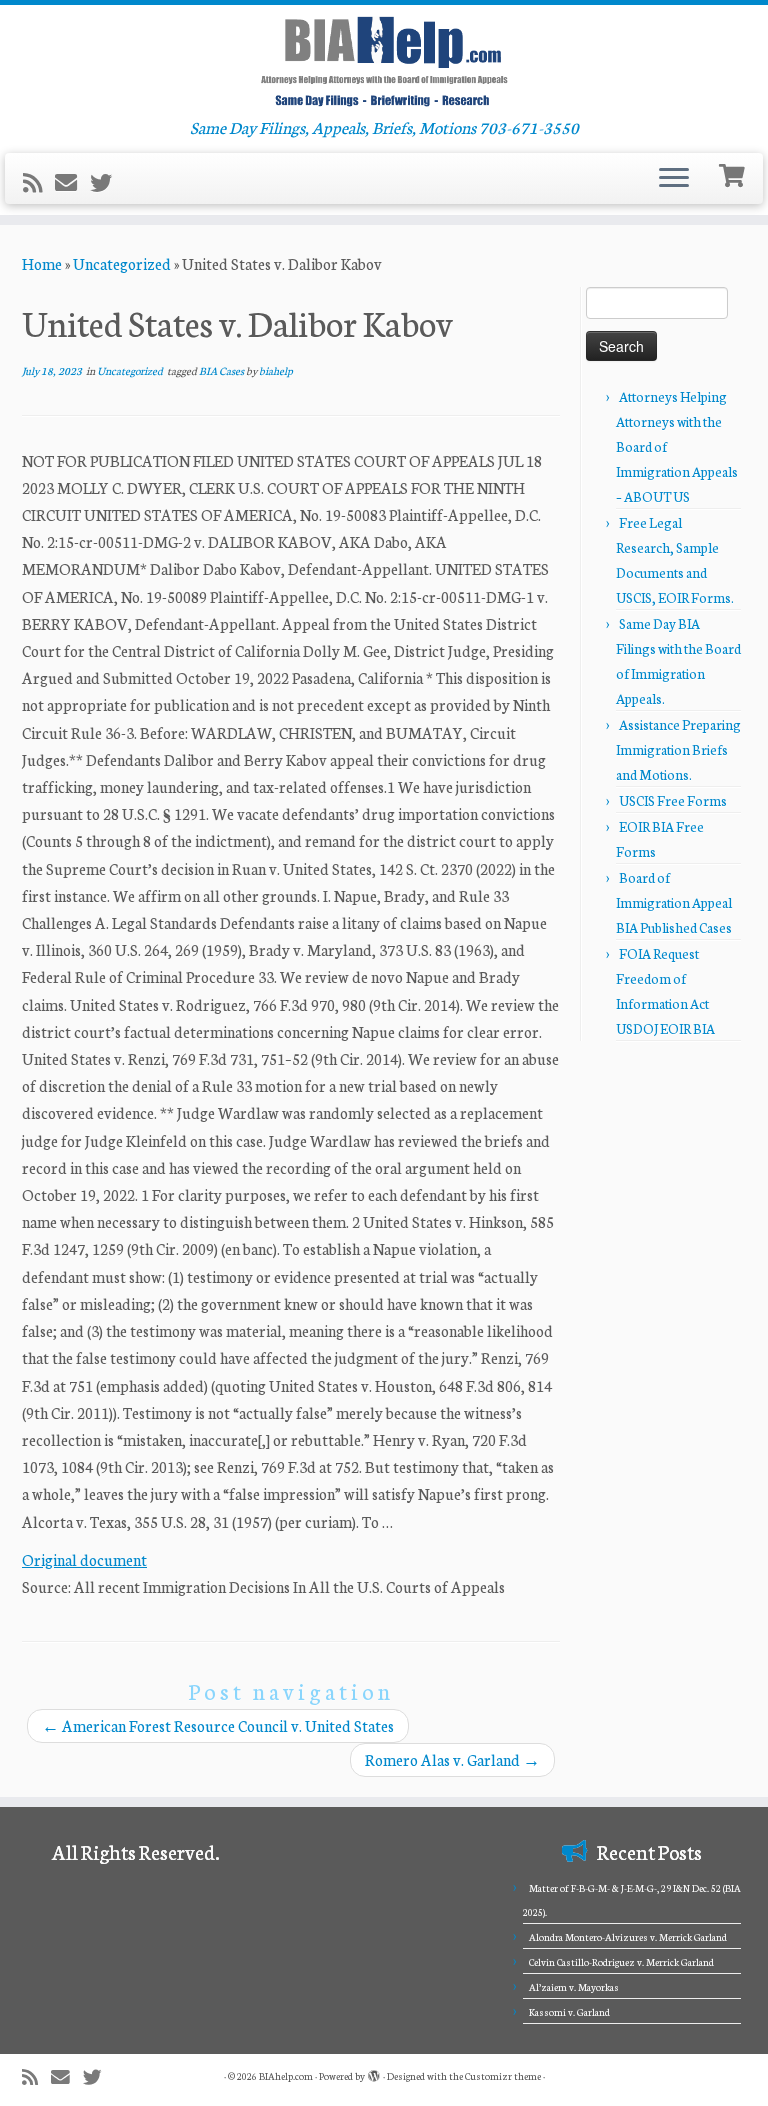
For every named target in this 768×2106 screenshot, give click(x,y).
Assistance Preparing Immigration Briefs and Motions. (678, 749)
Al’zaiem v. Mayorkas (574, 1987)
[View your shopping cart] (734, 173)
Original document (84, 1559)
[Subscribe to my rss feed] (39, 182)
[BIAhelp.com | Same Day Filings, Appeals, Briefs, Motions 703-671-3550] (384, 61)
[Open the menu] (674, 179)
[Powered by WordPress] (374, 2072)
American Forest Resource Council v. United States (218, 1725)
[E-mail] (72, 182)
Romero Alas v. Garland (452, 1759)
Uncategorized (122, 263)
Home (42, 263)
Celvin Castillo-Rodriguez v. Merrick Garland (621, 1962)
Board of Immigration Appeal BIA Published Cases (674, 902)
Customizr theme (503, 2076)
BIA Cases (222, 370)
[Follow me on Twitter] (107, 182)
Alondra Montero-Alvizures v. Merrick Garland (628, 1937)
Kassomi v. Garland (569, 2012)
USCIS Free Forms (673, 800)
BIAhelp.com (286, 2076)
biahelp (276, 370)
